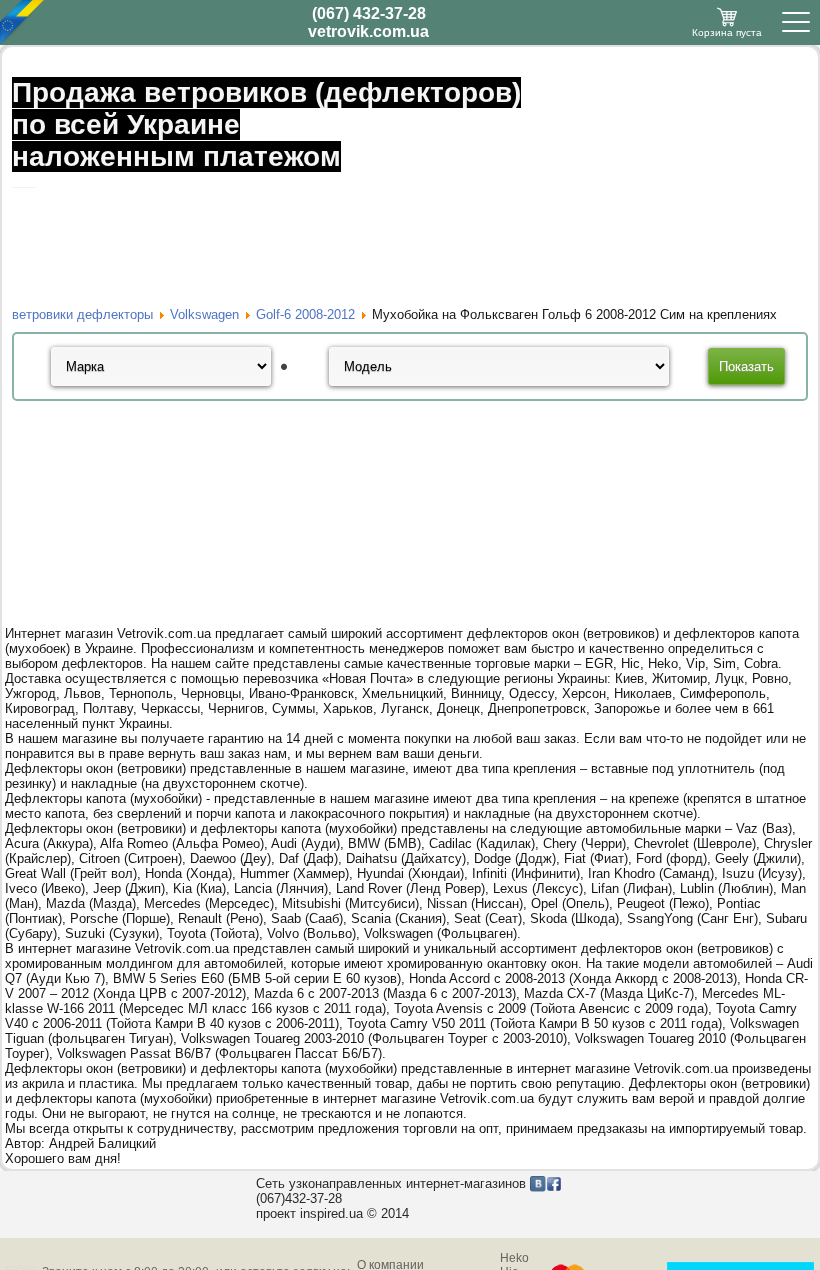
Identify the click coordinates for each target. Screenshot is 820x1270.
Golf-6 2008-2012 (305, 314)
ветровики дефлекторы (82, 314)
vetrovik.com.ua (368, 31)
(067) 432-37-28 (369, 13)
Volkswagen (204, 314)
